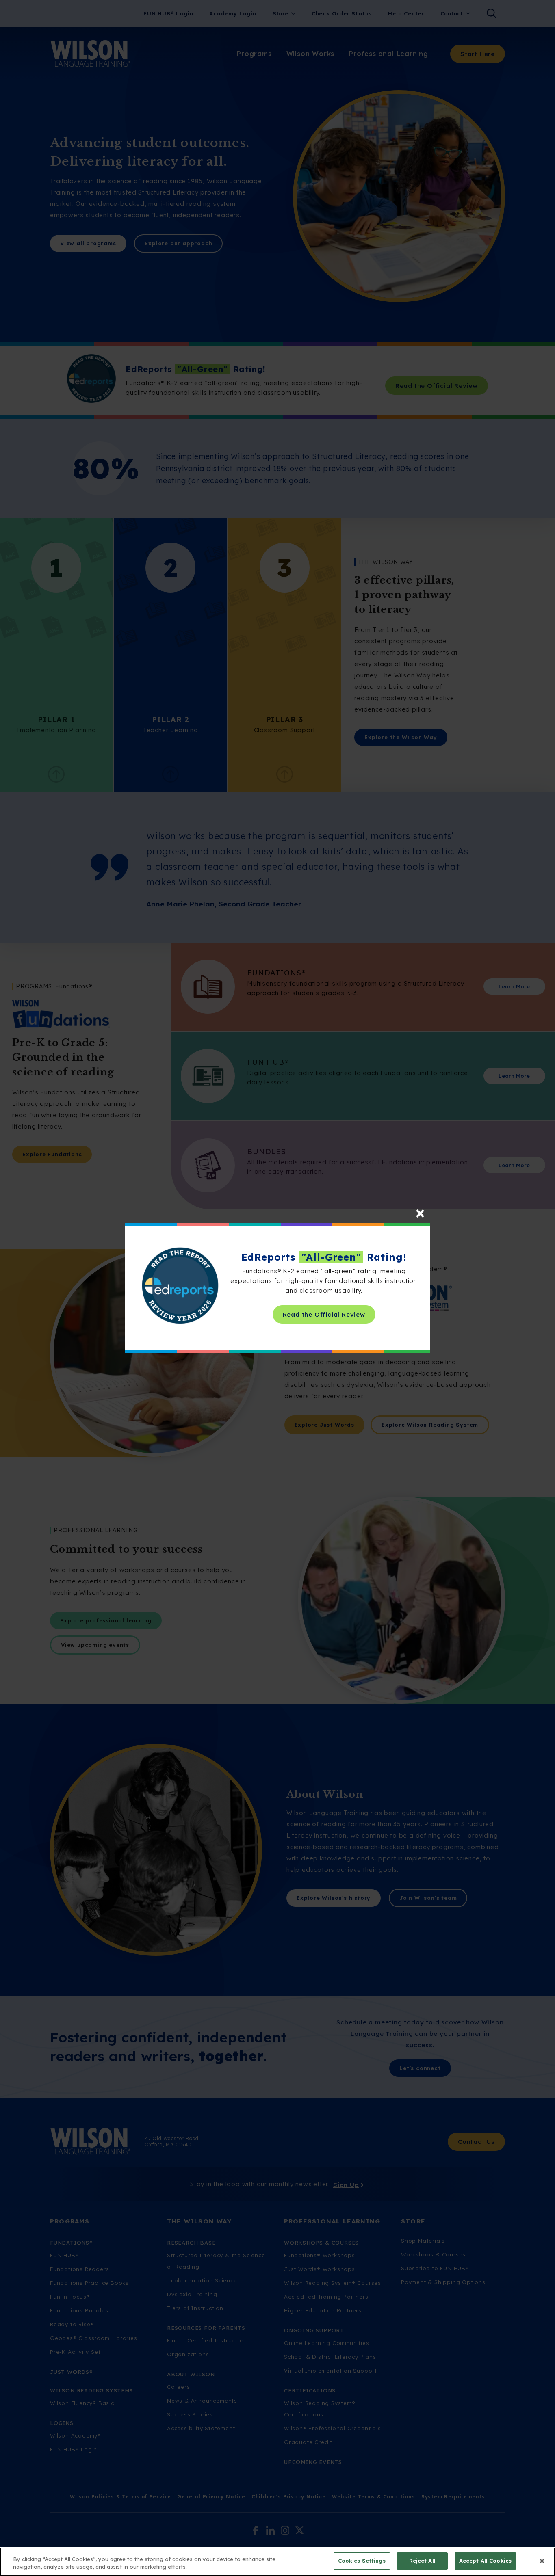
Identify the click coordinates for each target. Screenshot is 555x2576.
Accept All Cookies (485, 2561)
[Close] (542, 2561)
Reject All (422, 2561)
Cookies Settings (362, 2561)
